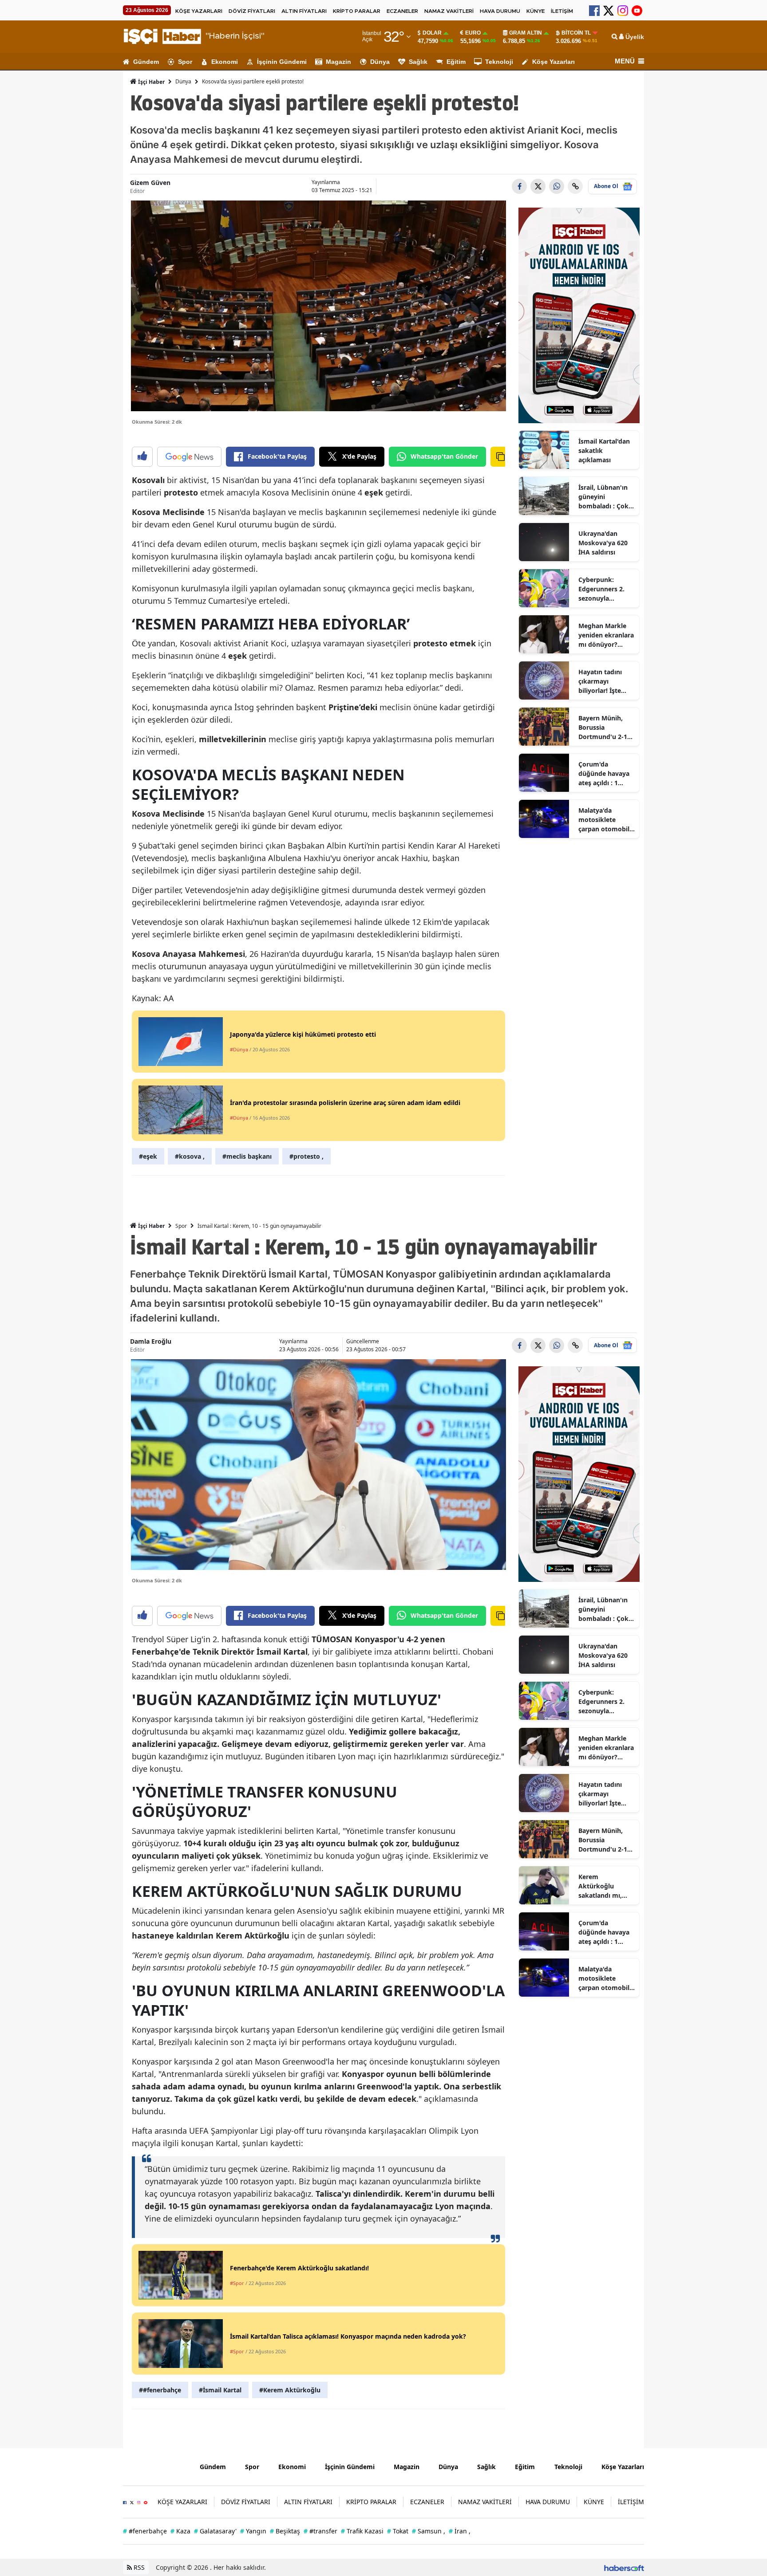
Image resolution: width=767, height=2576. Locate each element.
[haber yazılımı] (624, 2567)
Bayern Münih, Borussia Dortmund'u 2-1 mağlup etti (603, 728)
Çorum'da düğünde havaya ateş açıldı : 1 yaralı (604, 774)
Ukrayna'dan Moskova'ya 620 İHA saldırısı (603, 543)
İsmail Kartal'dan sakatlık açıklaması (604, 450)
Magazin (338, 62)
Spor (185, 62)
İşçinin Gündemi (282, 62)
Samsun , (429, 2531)
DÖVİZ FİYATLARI (252, 11)
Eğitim (456, 62)
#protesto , (306, 1156)
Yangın (253, 2531)
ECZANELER (402, 11)
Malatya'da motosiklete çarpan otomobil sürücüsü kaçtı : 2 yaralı (605, 820)
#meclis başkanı (247, 1156)
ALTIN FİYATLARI (304, 11)
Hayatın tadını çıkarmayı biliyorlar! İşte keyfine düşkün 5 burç (605, 681)
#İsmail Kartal (220, 2390)
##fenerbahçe (160, 2390)
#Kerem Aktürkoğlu (290, 2390)
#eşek (148, 1156)
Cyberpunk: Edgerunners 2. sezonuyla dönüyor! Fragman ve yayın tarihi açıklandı (606, 589)
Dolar (432, 33)
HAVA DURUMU (500, 11)
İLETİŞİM (562, 11)
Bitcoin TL (576, 33)
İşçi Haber (151, 82)
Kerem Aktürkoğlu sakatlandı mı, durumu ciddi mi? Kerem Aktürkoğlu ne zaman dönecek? (605, 1886)
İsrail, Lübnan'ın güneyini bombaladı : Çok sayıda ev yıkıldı (603, 497)
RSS (138, 2567)
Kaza (180, 2531)
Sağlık (418, 62)
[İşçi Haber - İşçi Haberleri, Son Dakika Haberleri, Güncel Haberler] (155, 2466)
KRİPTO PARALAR (357, 11)
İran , (460, 2531)
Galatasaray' (215, 2531)
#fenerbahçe (145, 2531)
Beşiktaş (285, 2531)
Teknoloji (499, 62)
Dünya (380, 62)
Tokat (398, 2531)
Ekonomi (225, 62)
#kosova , (190, 1156)
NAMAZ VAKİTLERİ (449, 11)
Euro (473, 33)
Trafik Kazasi (362, 2531)
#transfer (320, 2531)
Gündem (146, 62)
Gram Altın (526, 33)
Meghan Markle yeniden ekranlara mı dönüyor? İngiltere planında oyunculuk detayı (606, 635)
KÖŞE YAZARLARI (199, 11)
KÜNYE (536, 11)
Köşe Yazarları (554, 62)
